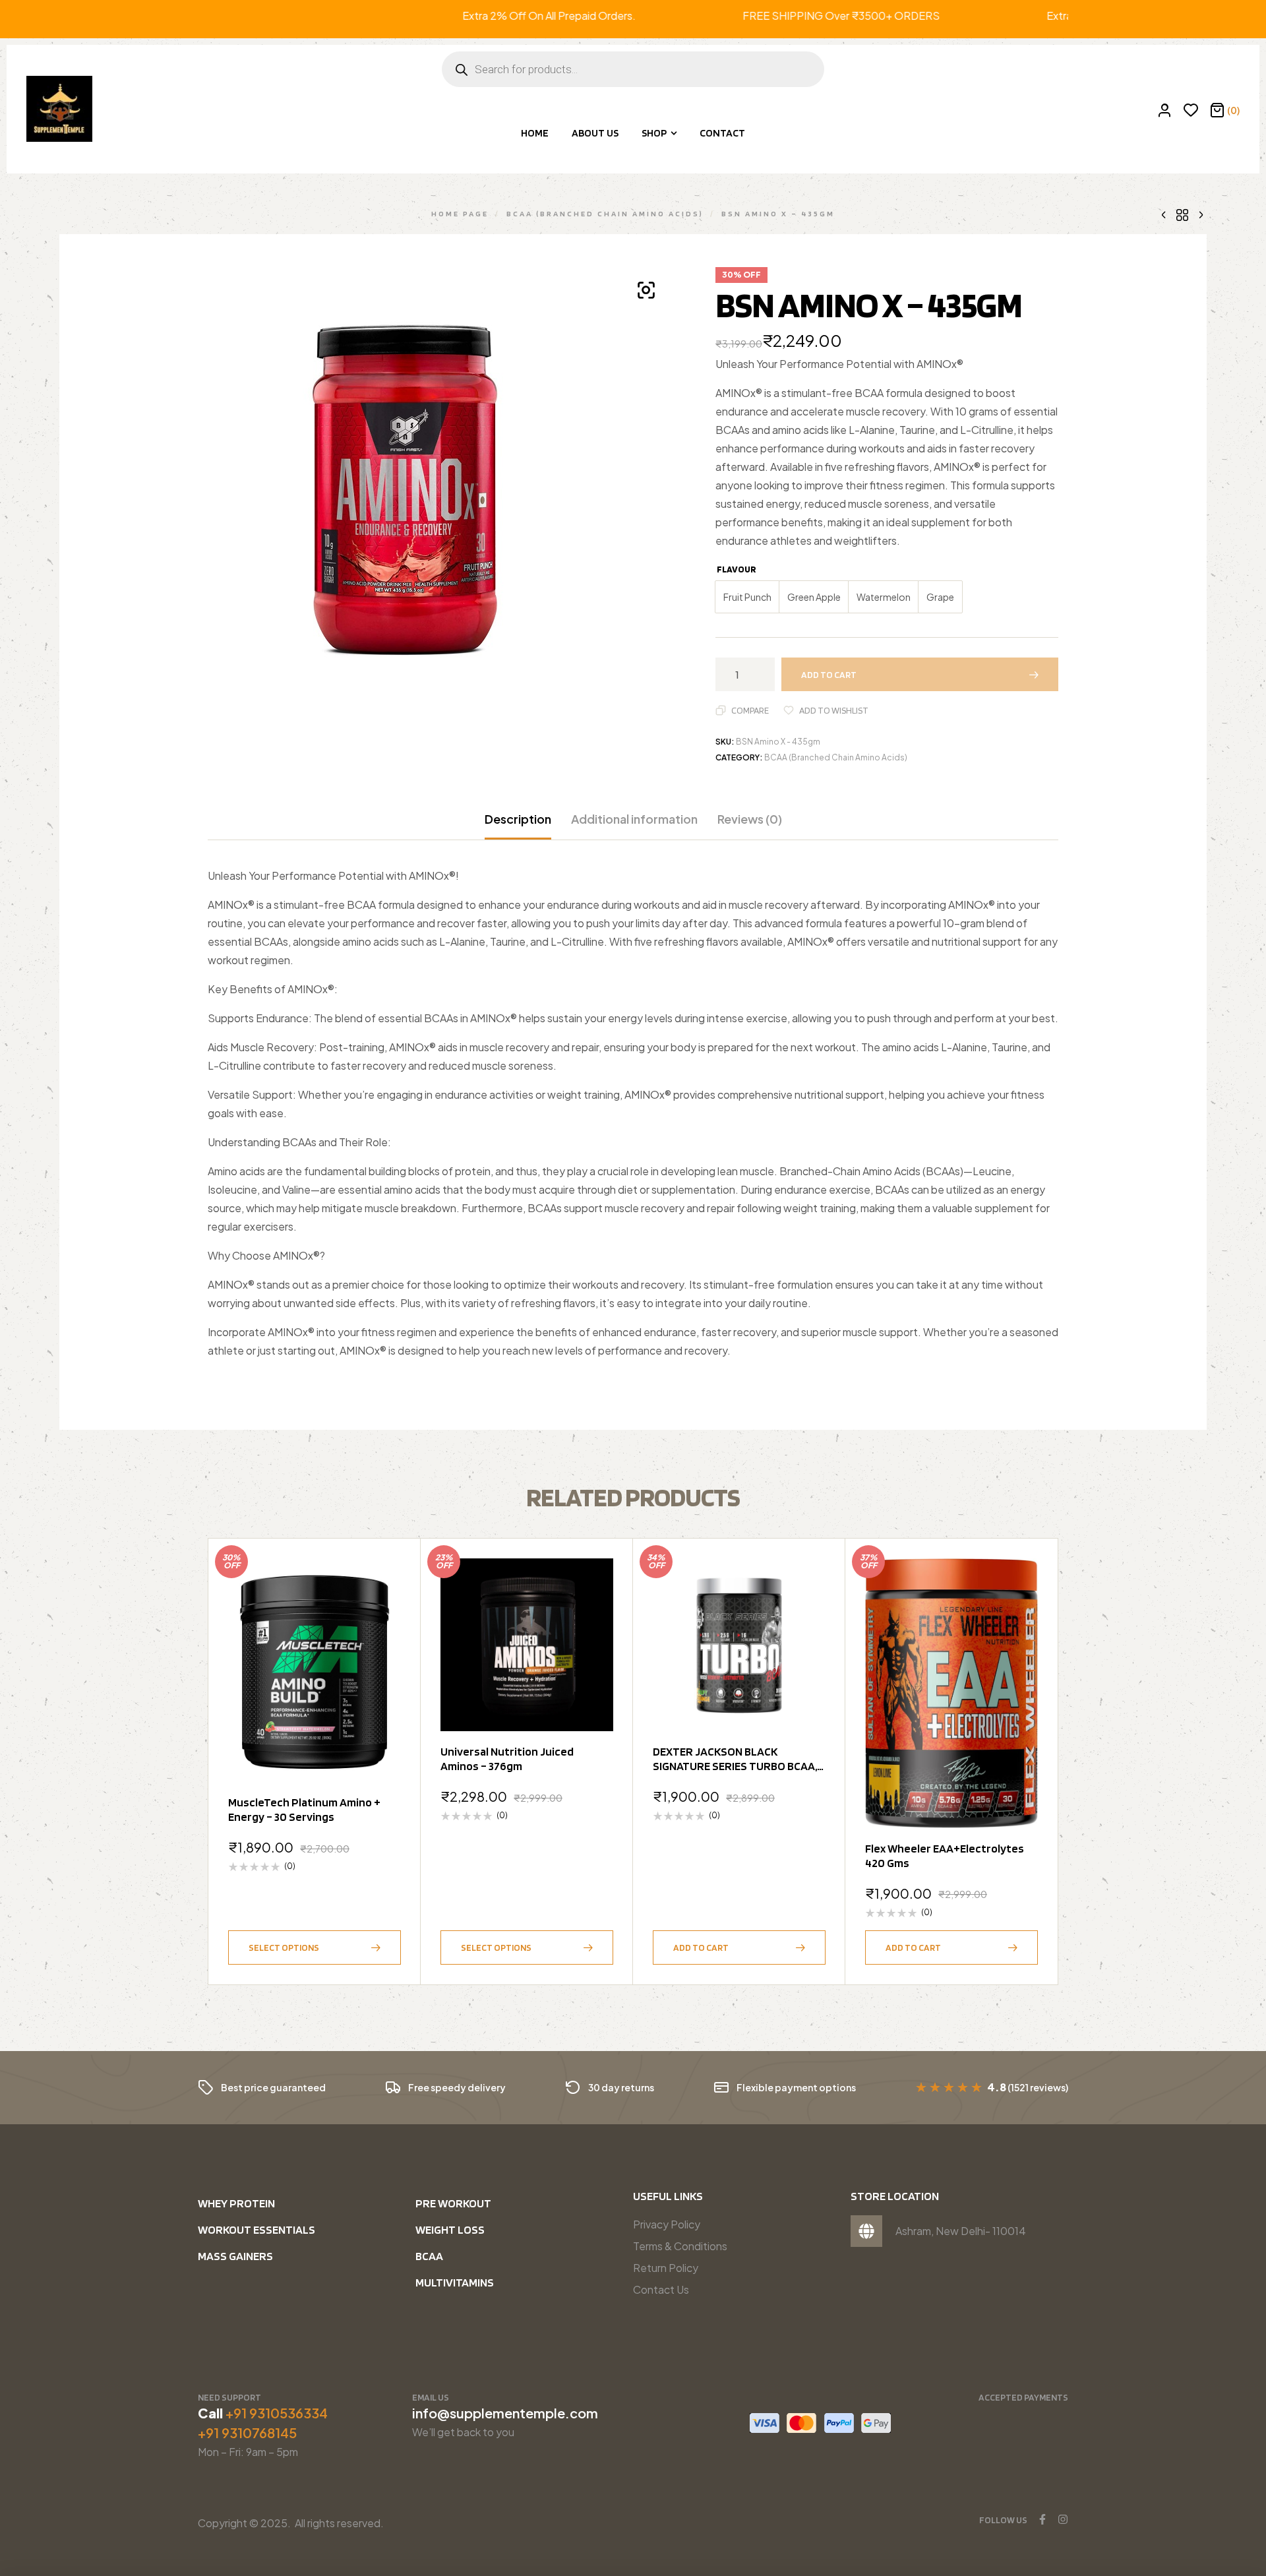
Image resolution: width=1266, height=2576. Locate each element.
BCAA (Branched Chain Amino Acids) (605, 213)
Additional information (634, 819)
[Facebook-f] (1042, 2519)
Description (518, 819)
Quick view (384, 1607)
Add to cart (829, 675)
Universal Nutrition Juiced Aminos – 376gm (507, 1759)
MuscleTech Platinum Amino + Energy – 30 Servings (304, 1809)
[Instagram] (1063, 2519)
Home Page (460, 213)
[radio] (747, 597)
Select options (284, 1947)
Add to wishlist (834, 710)
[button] (646, 290)
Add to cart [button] (701, 1947)
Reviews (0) (750, 819)
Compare (750, 710)
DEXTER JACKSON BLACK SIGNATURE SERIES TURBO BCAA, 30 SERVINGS (735, 1766)
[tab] (518, 826)
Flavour (737, 569)
